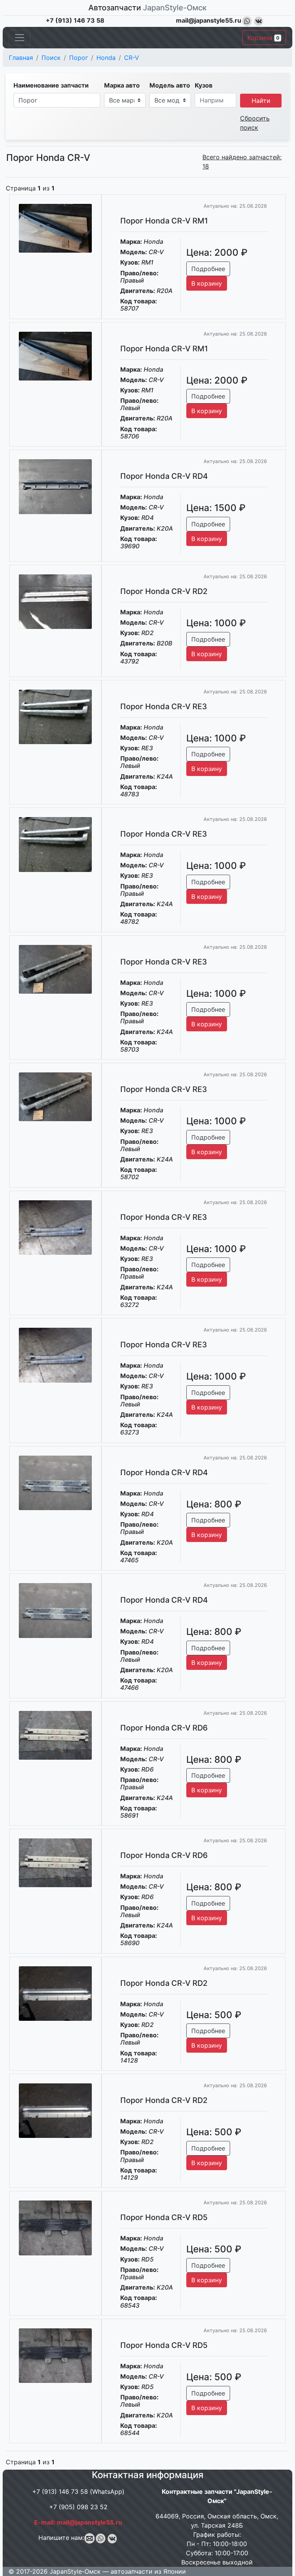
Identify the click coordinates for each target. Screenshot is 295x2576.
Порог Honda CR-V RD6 (164, 1728)
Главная (21, 58)
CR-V (132, 58)
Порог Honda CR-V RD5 (164, 2217)
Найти (261, 101)
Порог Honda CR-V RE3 (164, 706)
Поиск (51, 58)
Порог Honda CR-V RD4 (164, 476)
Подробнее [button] (208, 269)
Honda (106, 58)
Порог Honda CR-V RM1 (164, 221)
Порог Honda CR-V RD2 (164, 591)
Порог (79, 58)
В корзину (207, 283)
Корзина (263, 38)
